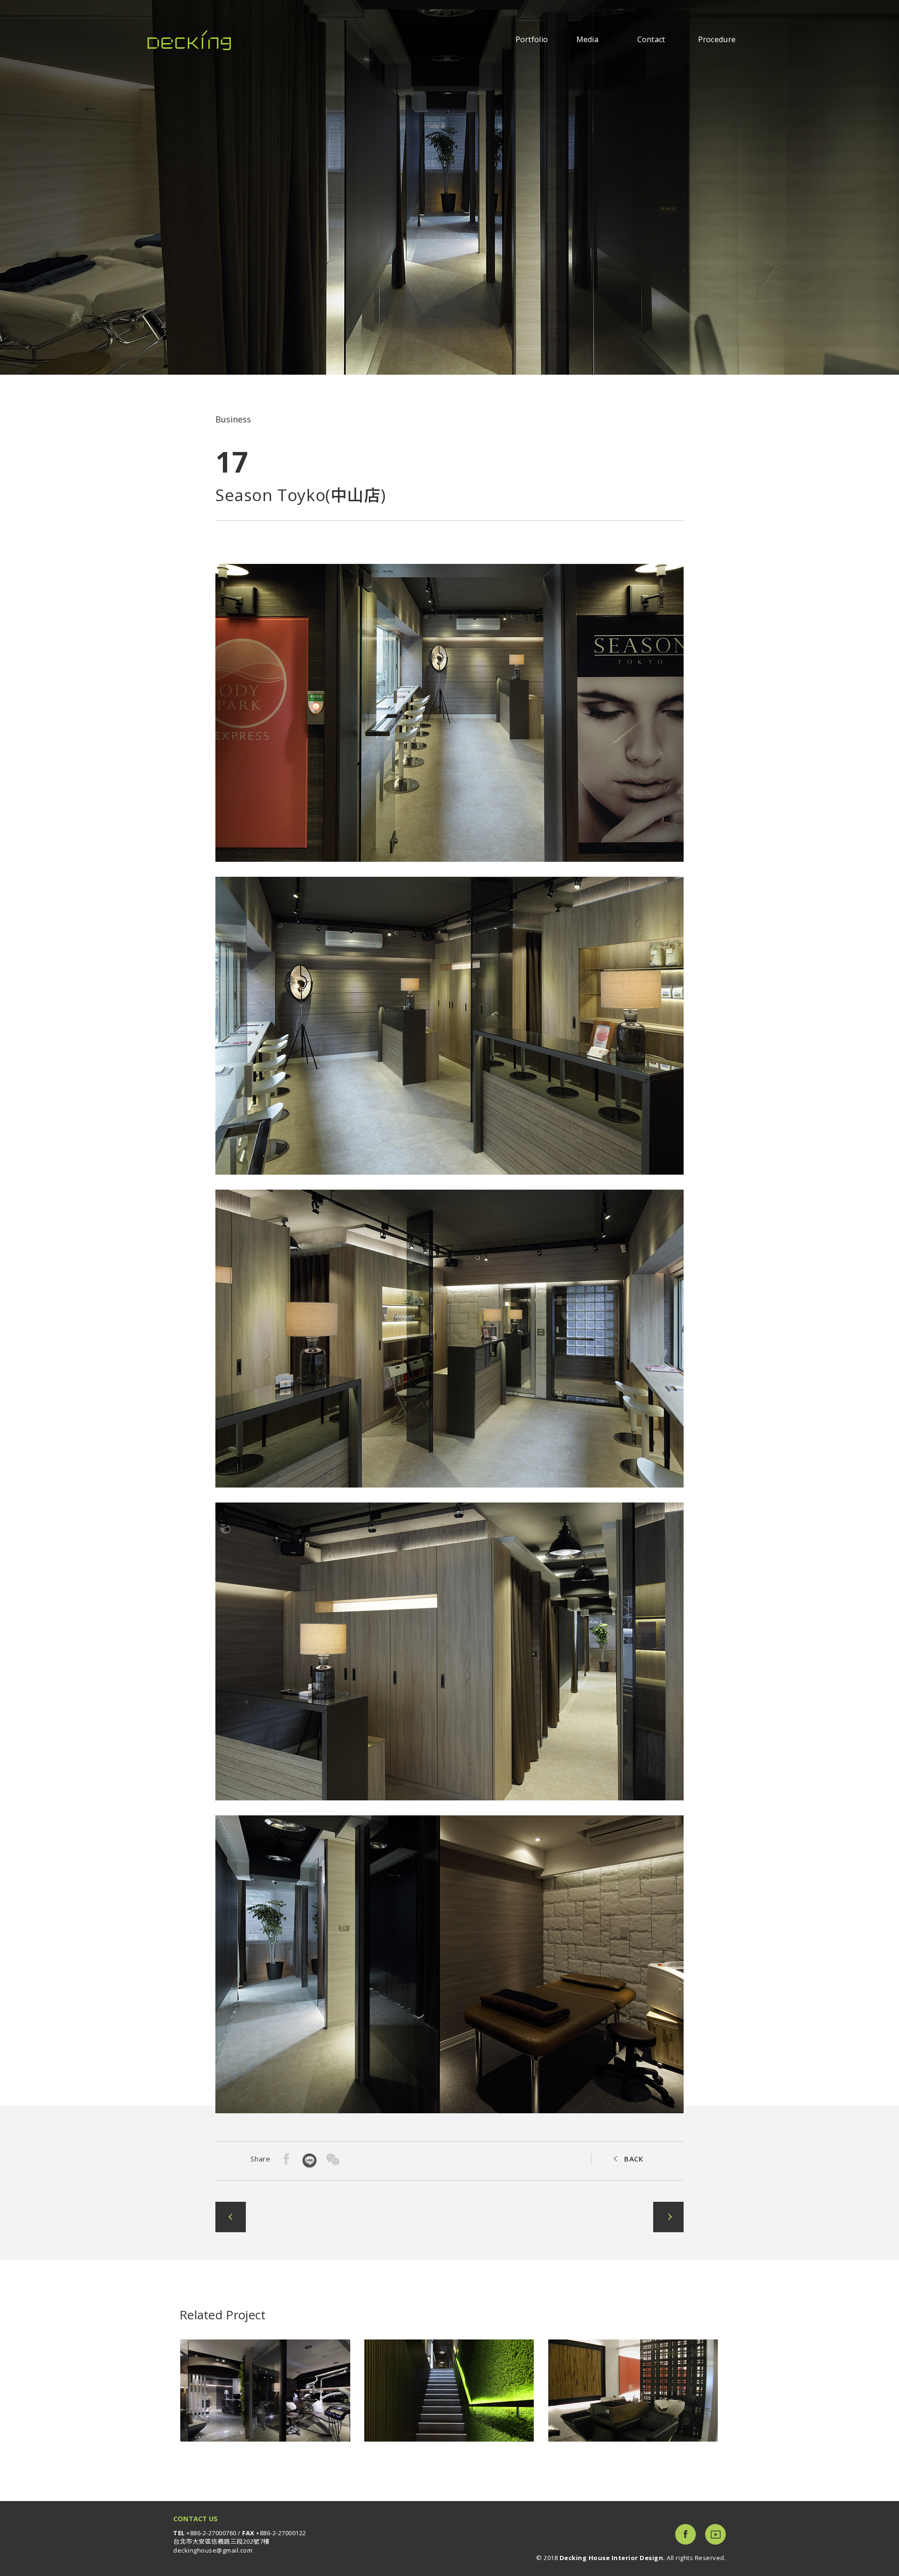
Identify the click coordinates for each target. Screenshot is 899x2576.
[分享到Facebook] (287, 2159)
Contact (651, 40)
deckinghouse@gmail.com (213, 2550)
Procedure (717, 40)
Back (634, 2159)
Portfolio (532, 40)
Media (588, 40)
